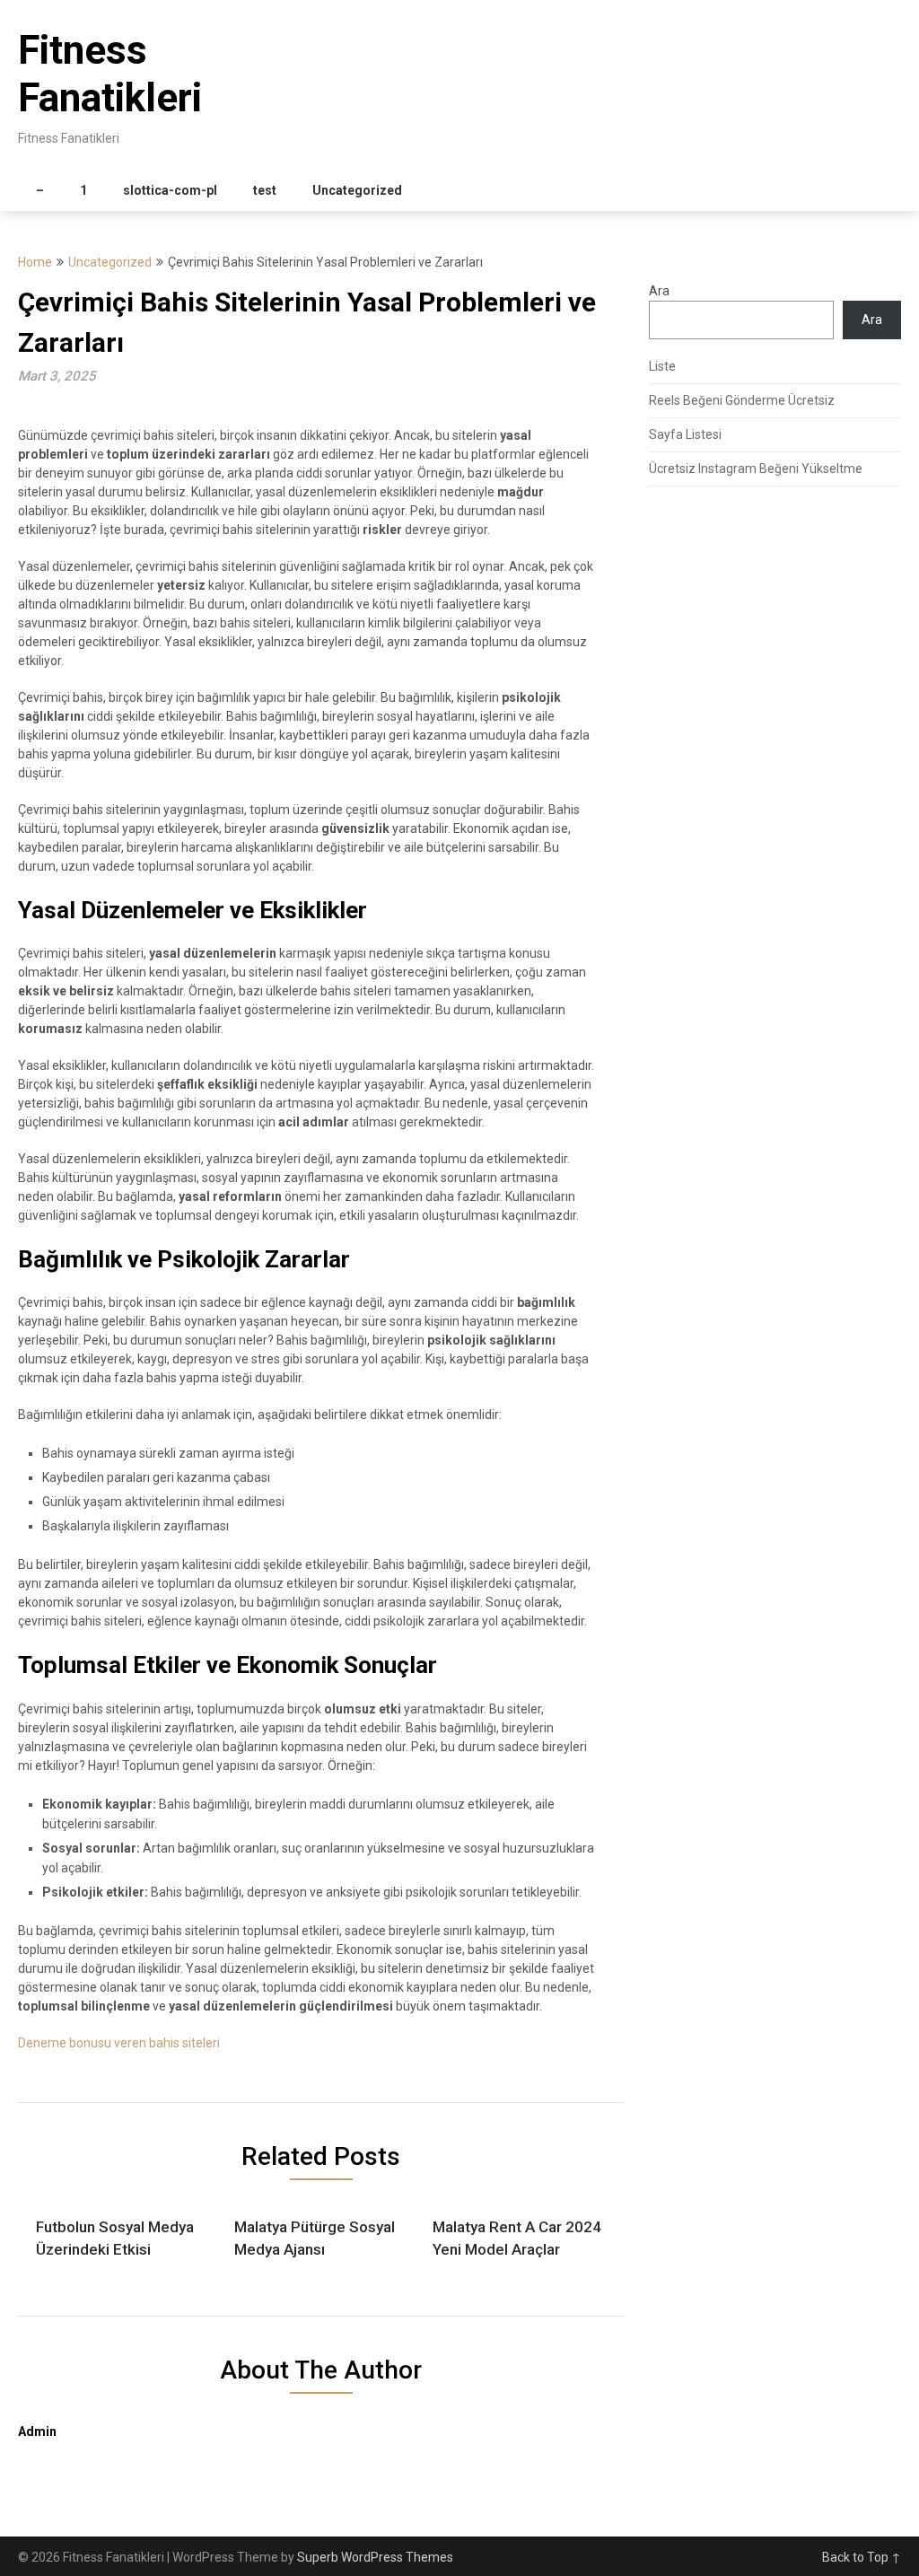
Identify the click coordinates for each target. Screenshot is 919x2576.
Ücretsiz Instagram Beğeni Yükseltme (756, 469)
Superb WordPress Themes (375, 2557)
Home (35, 262)
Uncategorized (357, 190)
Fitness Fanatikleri (110, 74)
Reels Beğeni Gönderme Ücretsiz (742, 400)
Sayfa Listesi (685, 434)
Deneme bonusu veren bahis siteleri (119, 2043)
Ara (659, 291)
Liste (662, 366)
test (265, 190)
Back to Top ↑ (862, 2557)
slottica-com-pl (170, 190)
